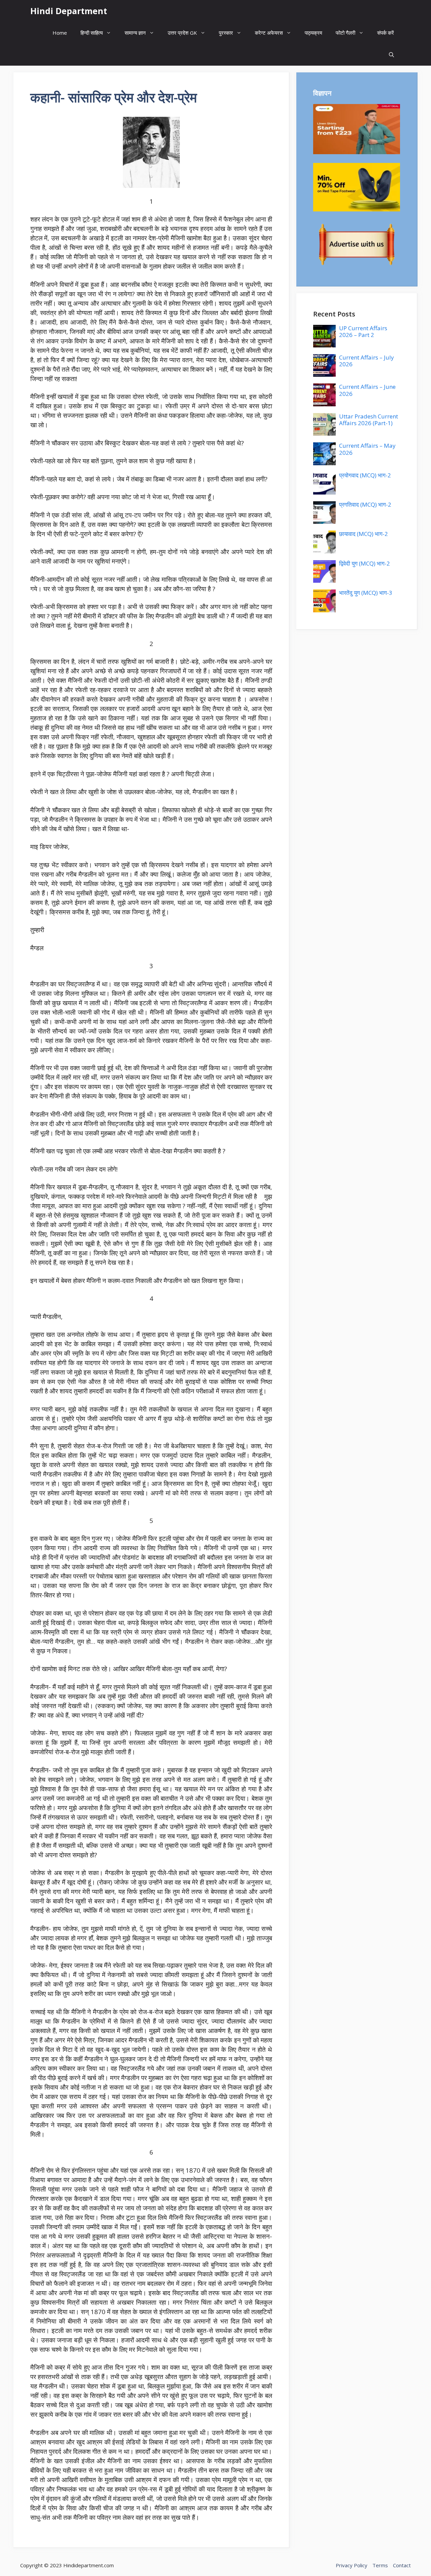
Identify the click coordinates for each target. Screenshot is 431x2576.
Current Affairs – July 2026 (367, 361)
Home (60, 33)
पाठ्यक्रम (313, 33)
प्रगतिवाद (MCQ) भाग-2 (365, 504)
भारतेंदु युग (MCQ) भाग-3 (366, 593)
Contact (402, 2565)
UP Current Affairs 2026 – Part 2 (363, 331)
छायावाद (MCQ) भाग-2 (363, 534)
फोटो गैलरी (345, 33)
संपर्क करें (386, 33)
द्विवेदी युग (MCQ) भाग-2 (364, 563)
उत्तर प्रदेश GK (182, 33)
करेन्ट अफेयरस (269, 33)
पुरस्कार (226, 33)
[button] (391, 55)
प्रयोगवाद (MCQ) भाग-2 (365, 475)
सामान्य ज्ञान (135, 33)
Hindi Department (69, 11)
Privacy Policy (352, 2565)
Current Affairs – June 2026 (367, 390)
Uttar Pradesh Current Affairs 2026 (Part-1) (369, 420)
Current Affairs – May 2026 (367, 449)
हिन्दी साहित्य (92, 33)
